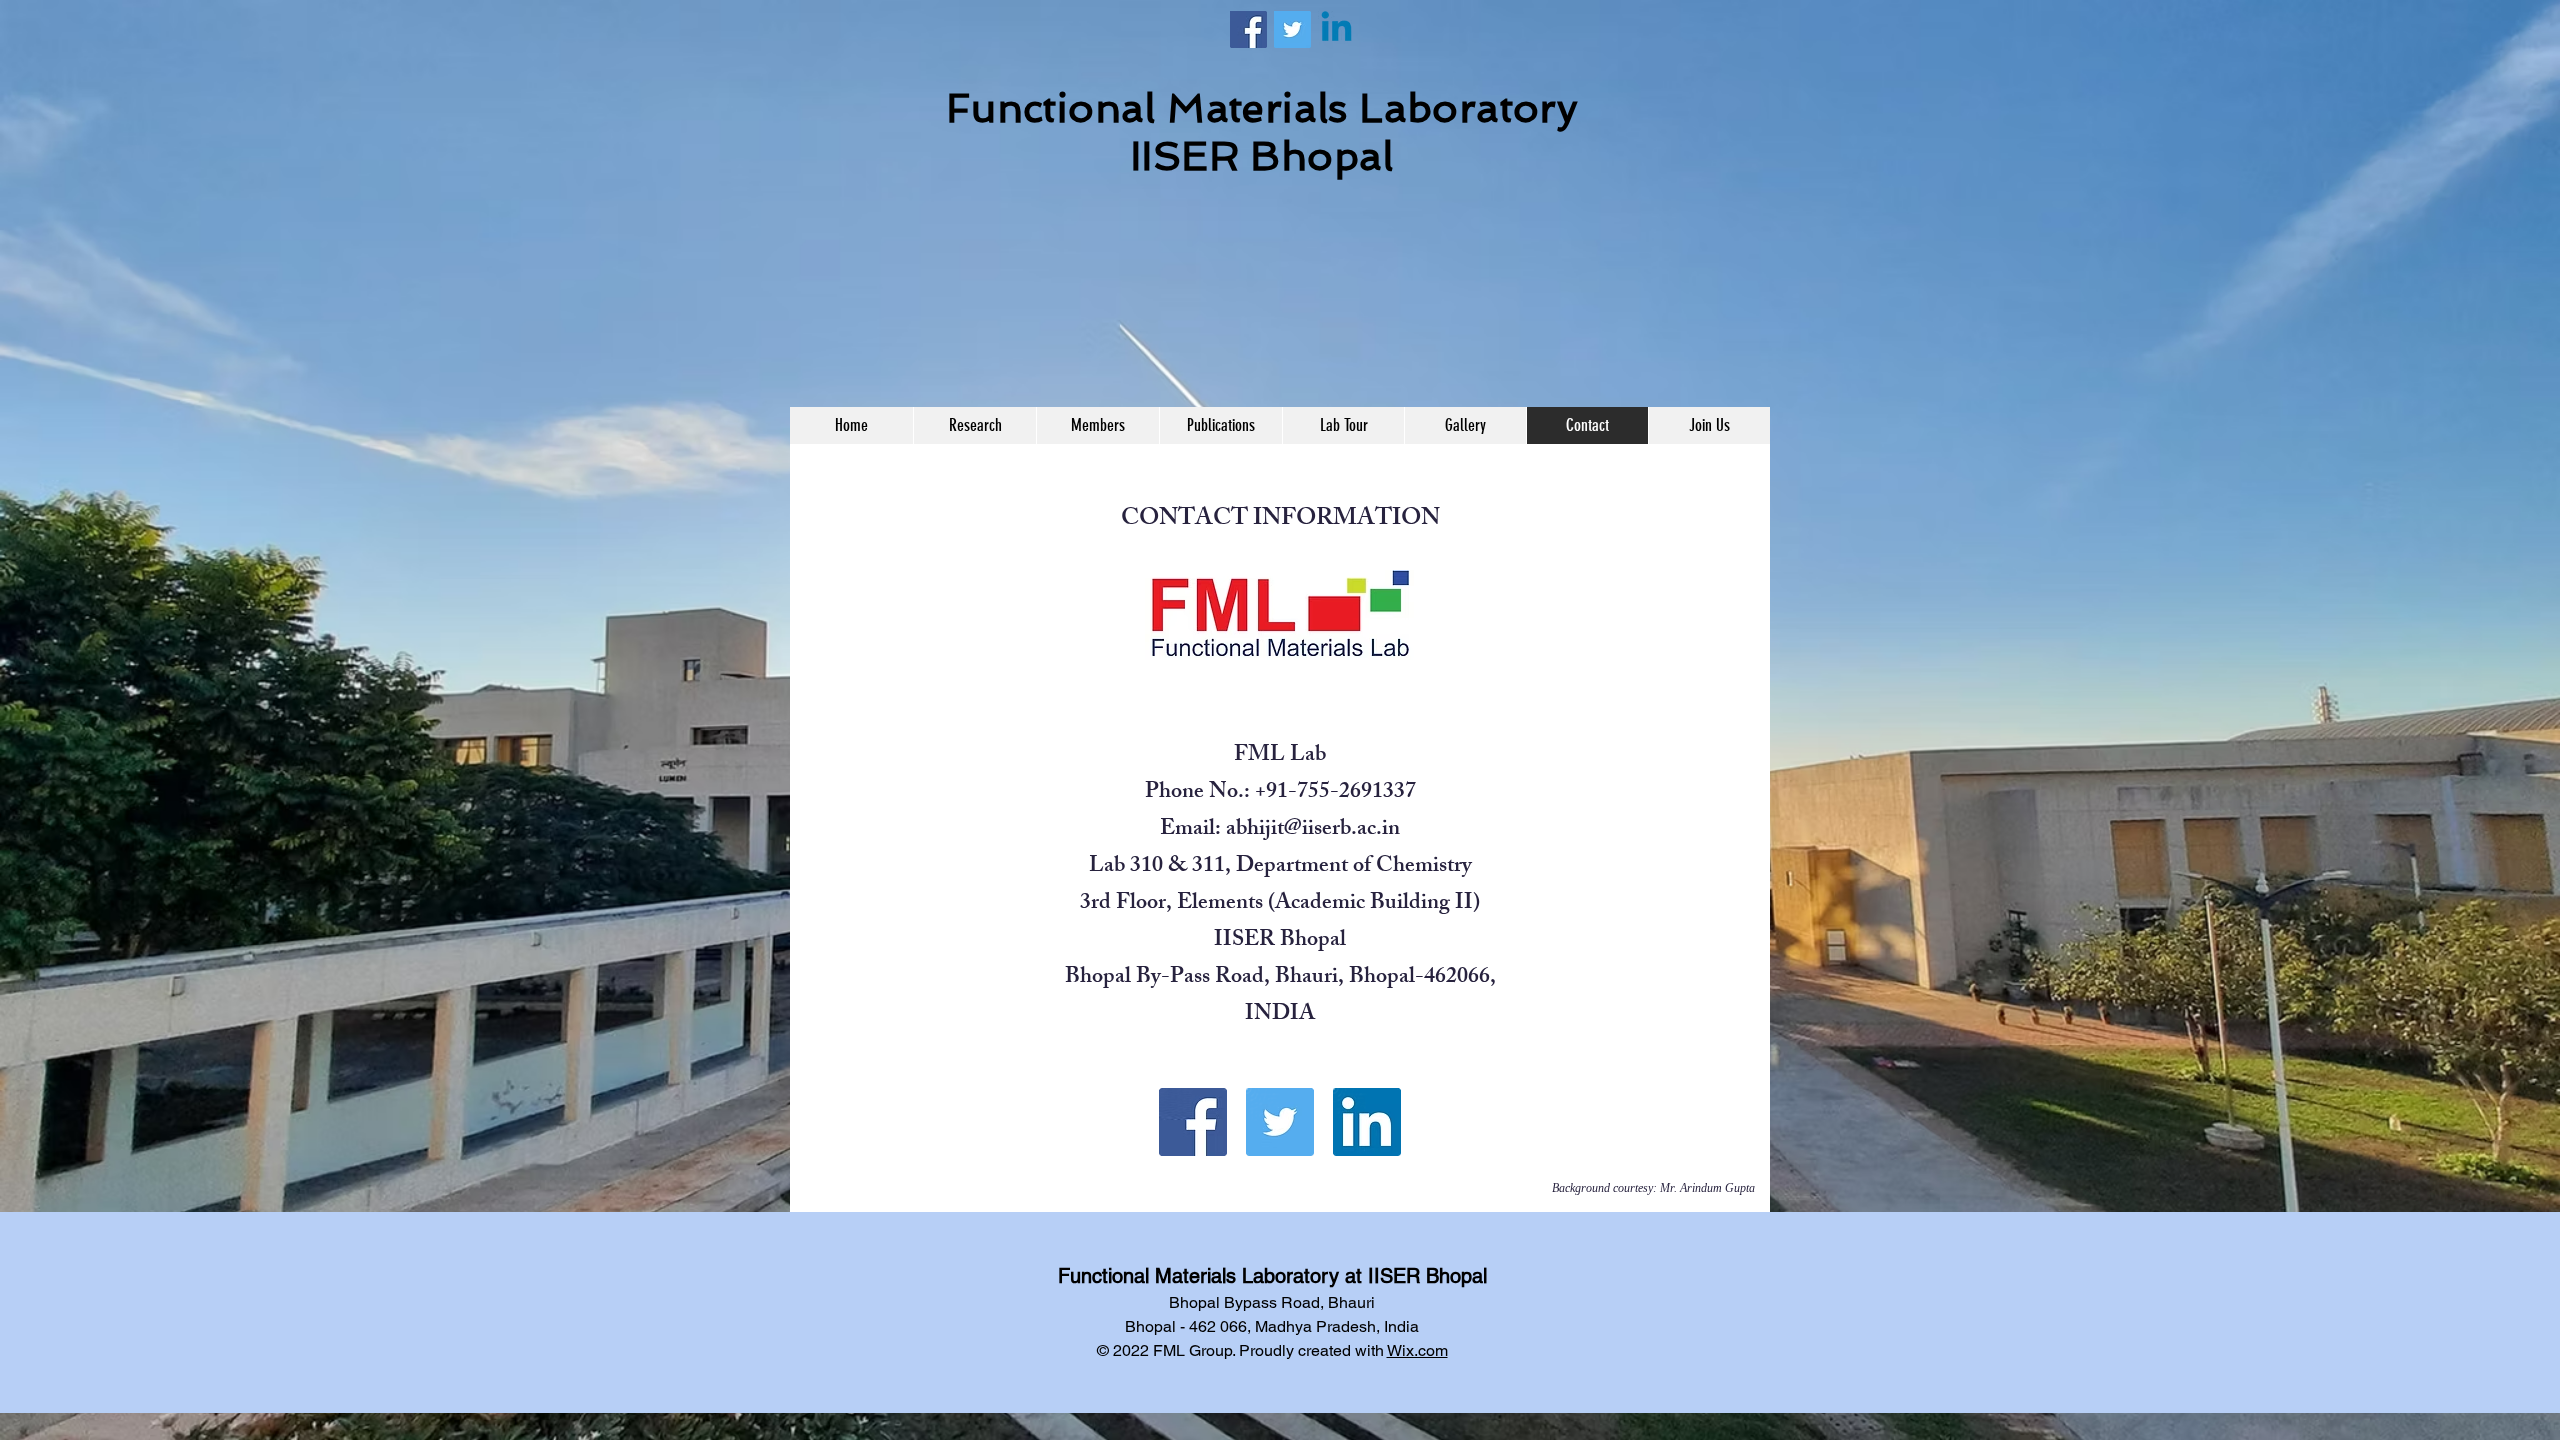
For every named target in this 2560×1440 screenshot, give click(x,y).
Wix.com (1417, 1350)
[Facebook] (1248, 29)
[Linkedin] (1336, 29)
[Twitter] (1292, 29)
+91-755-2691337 (1335, 793)
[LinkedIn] (1367, 1122)
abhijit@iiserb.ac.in (1313, 830)
